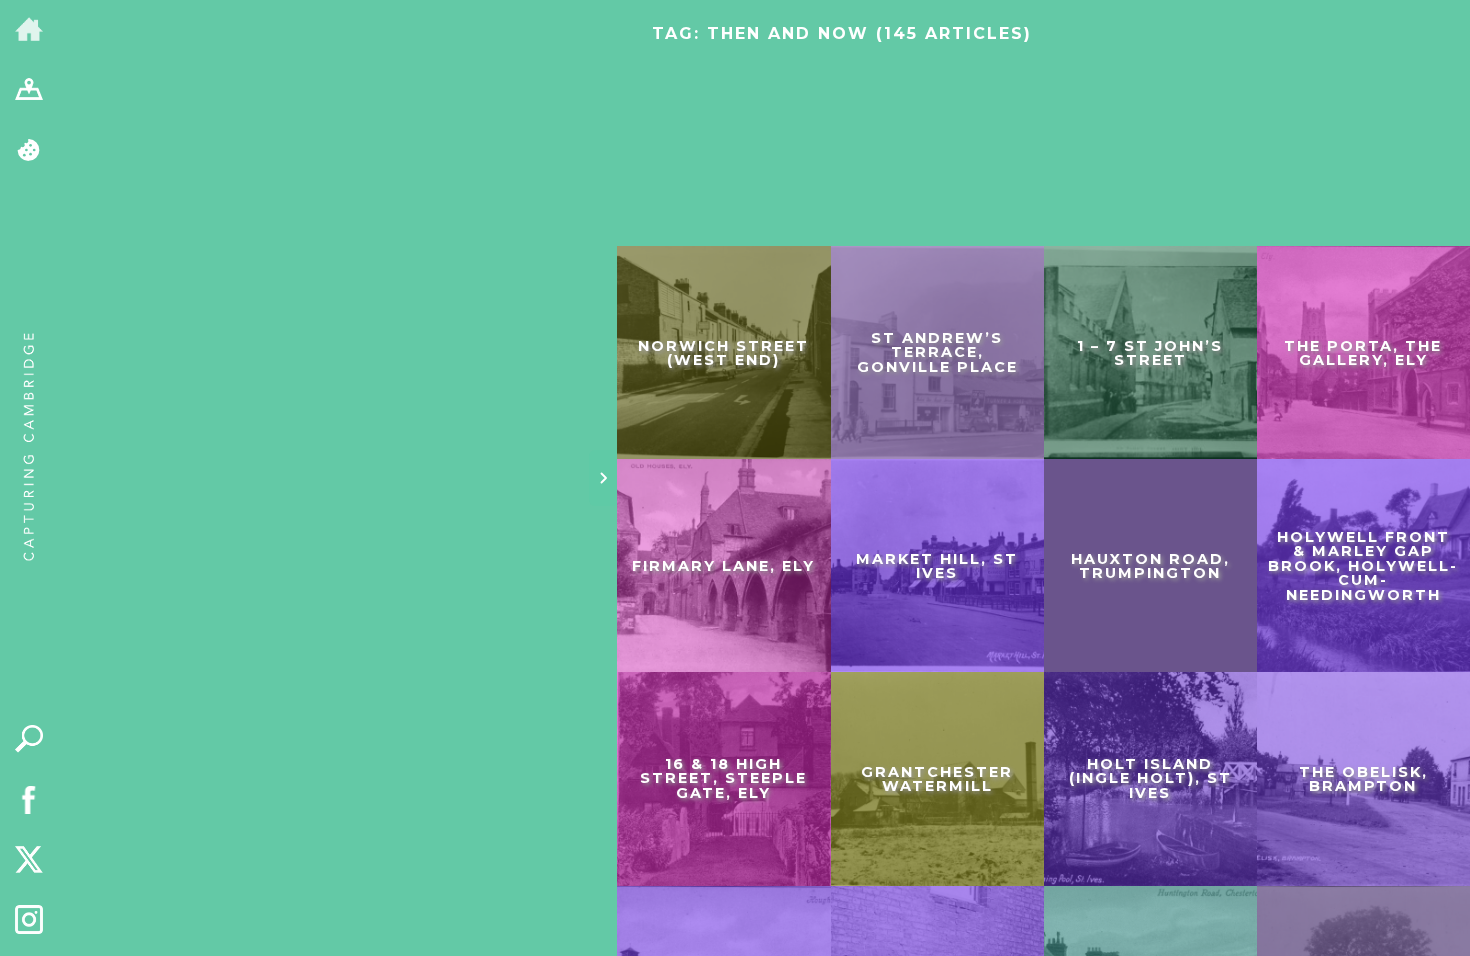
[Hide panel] (603, 478)
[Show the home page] (29, 30)
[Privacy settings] (29, 151)
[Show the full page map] (29, 91)
